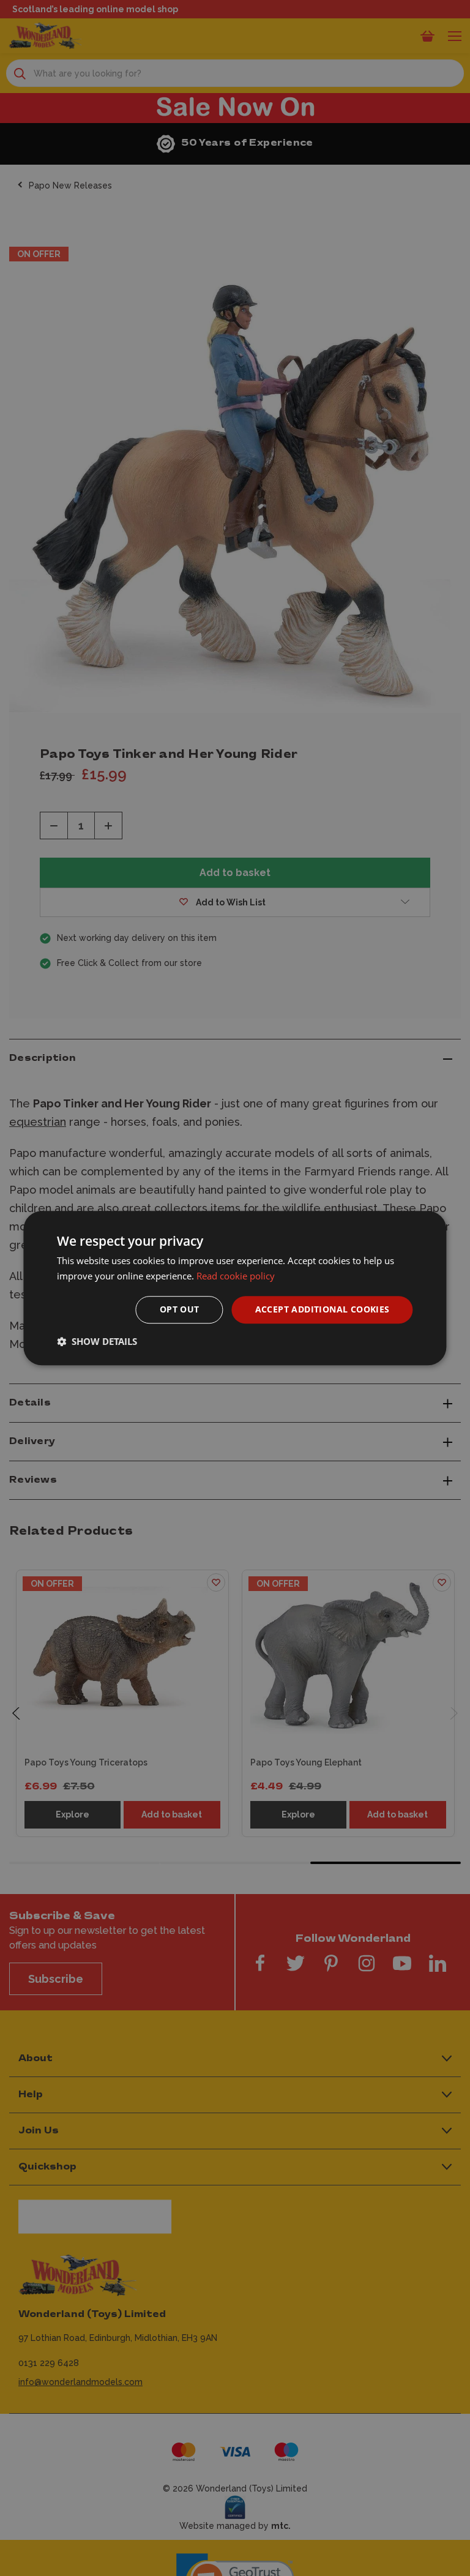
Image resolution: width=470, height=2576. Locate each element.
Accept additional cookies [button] (323, 1309)
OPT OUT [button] (180, 1309)
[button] (97, 1341)
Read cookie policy (236, 1276)
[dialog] (235, 1288)
